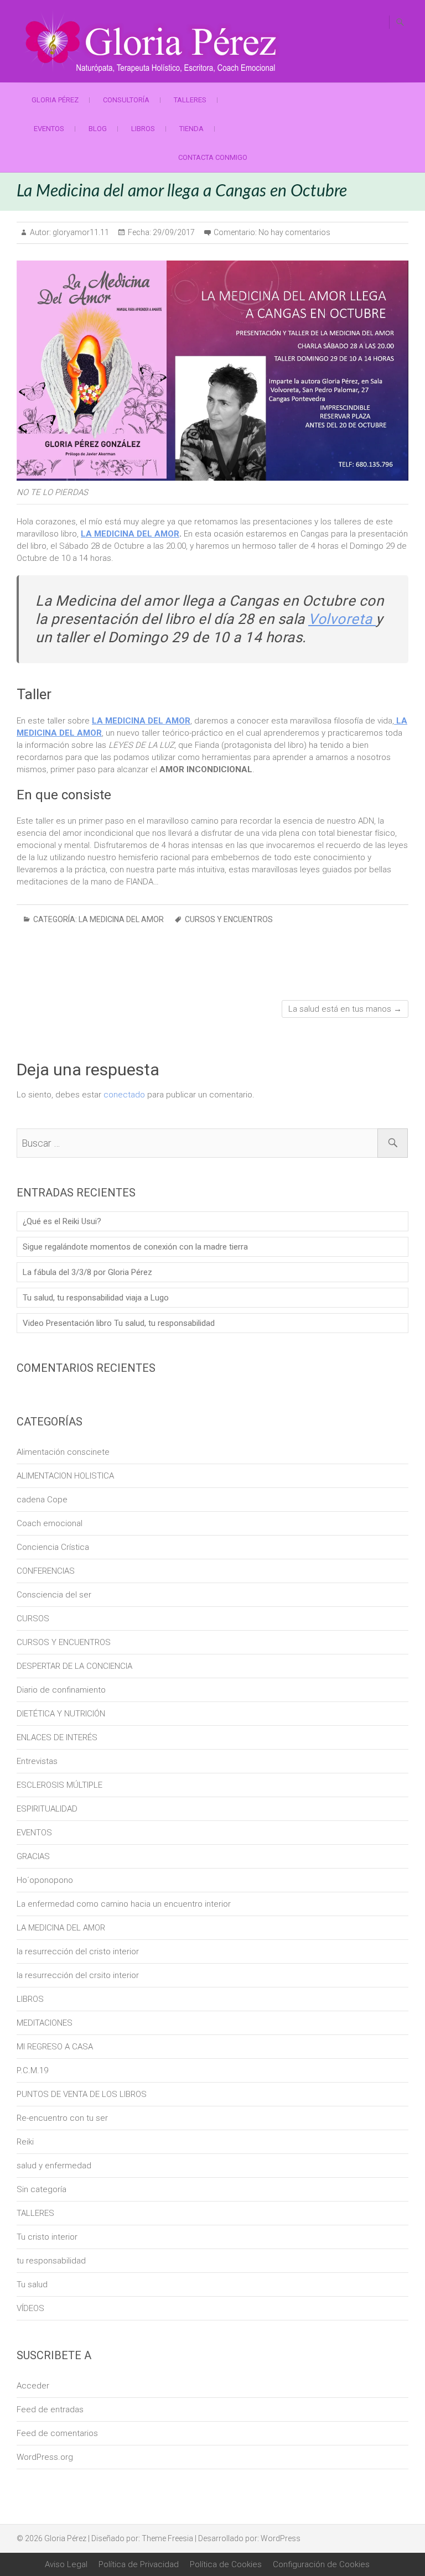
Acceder (33, 2386)
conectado (124, 1095)
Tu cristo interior (47, 2237)
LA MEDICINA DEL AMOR (130, 534)
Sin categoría (42, 2189)
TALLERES (190, 100)
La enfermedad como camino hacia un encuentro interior (124, 1904)
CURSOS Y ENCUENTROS (229, 919)
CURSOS (33, 1619)
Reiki (25, 2142)
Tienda (191, 129)
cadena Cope (42, 1500)
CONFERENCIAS (46, 1571)
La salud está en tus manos (345, 1009)
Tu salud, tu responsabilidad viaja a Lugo (96, 1298)
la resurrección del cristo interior (78, 1951)
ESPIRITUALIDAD (47, 1809)
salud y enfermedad (54, 2166)
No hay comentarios (294, 232)
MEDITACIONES (45, 2023)
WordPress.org (45, 2457)
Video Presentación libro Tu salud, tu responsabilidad (119, 1323)
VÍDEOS (30, 2308)
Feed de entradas (50, 2410)
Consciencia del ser (54, 1595)
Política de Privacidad (139, 2564)
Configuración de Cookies (321, 2564)
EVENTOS (34, 1833)
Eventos (49, 129)
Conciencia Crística (53, 1547)
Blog (98, 129)
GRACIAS (33, 1856)
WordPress (281, 2538)
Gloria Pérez (55, 100)
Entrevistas (37, 1761)
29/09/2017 (173, 232)
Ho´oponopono (45, 1880)
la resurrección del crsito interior (78, 1975)
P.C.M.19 (32, 2070)
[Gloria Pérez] (152, 41)
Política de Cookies (226, 2564)
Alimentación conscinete (63, 1452)
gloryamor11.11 (80, 232)
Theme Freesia (167, 2538)
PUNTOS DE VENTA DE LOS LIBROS (82, 2094)
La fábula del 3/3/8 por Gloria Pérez (87, 1272)
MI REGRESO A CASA (55, 2047)
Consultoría (126, 100)
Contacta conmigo (213, 157)
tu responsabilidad (51, 2261)
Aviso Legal (66, 2564)
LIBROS (143, 129)
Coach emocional (50, 1523)
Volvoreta (342, 619)
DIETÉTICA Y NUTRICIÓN (61, 1714)
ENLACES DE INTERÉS (57, 1737)
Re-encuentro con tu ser (62, 2118)
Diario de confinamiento (61, 1690)
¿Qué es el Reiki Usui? (62, 1221)
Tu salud (32, 2284)
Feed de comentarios (57, 2433)
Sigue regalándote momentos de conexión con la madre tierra (135, 1247)
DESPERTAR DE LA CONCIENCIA (74, 1666)
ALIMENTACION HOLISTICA (65, 1476)
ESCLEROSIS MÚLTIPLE (59, 1785)
